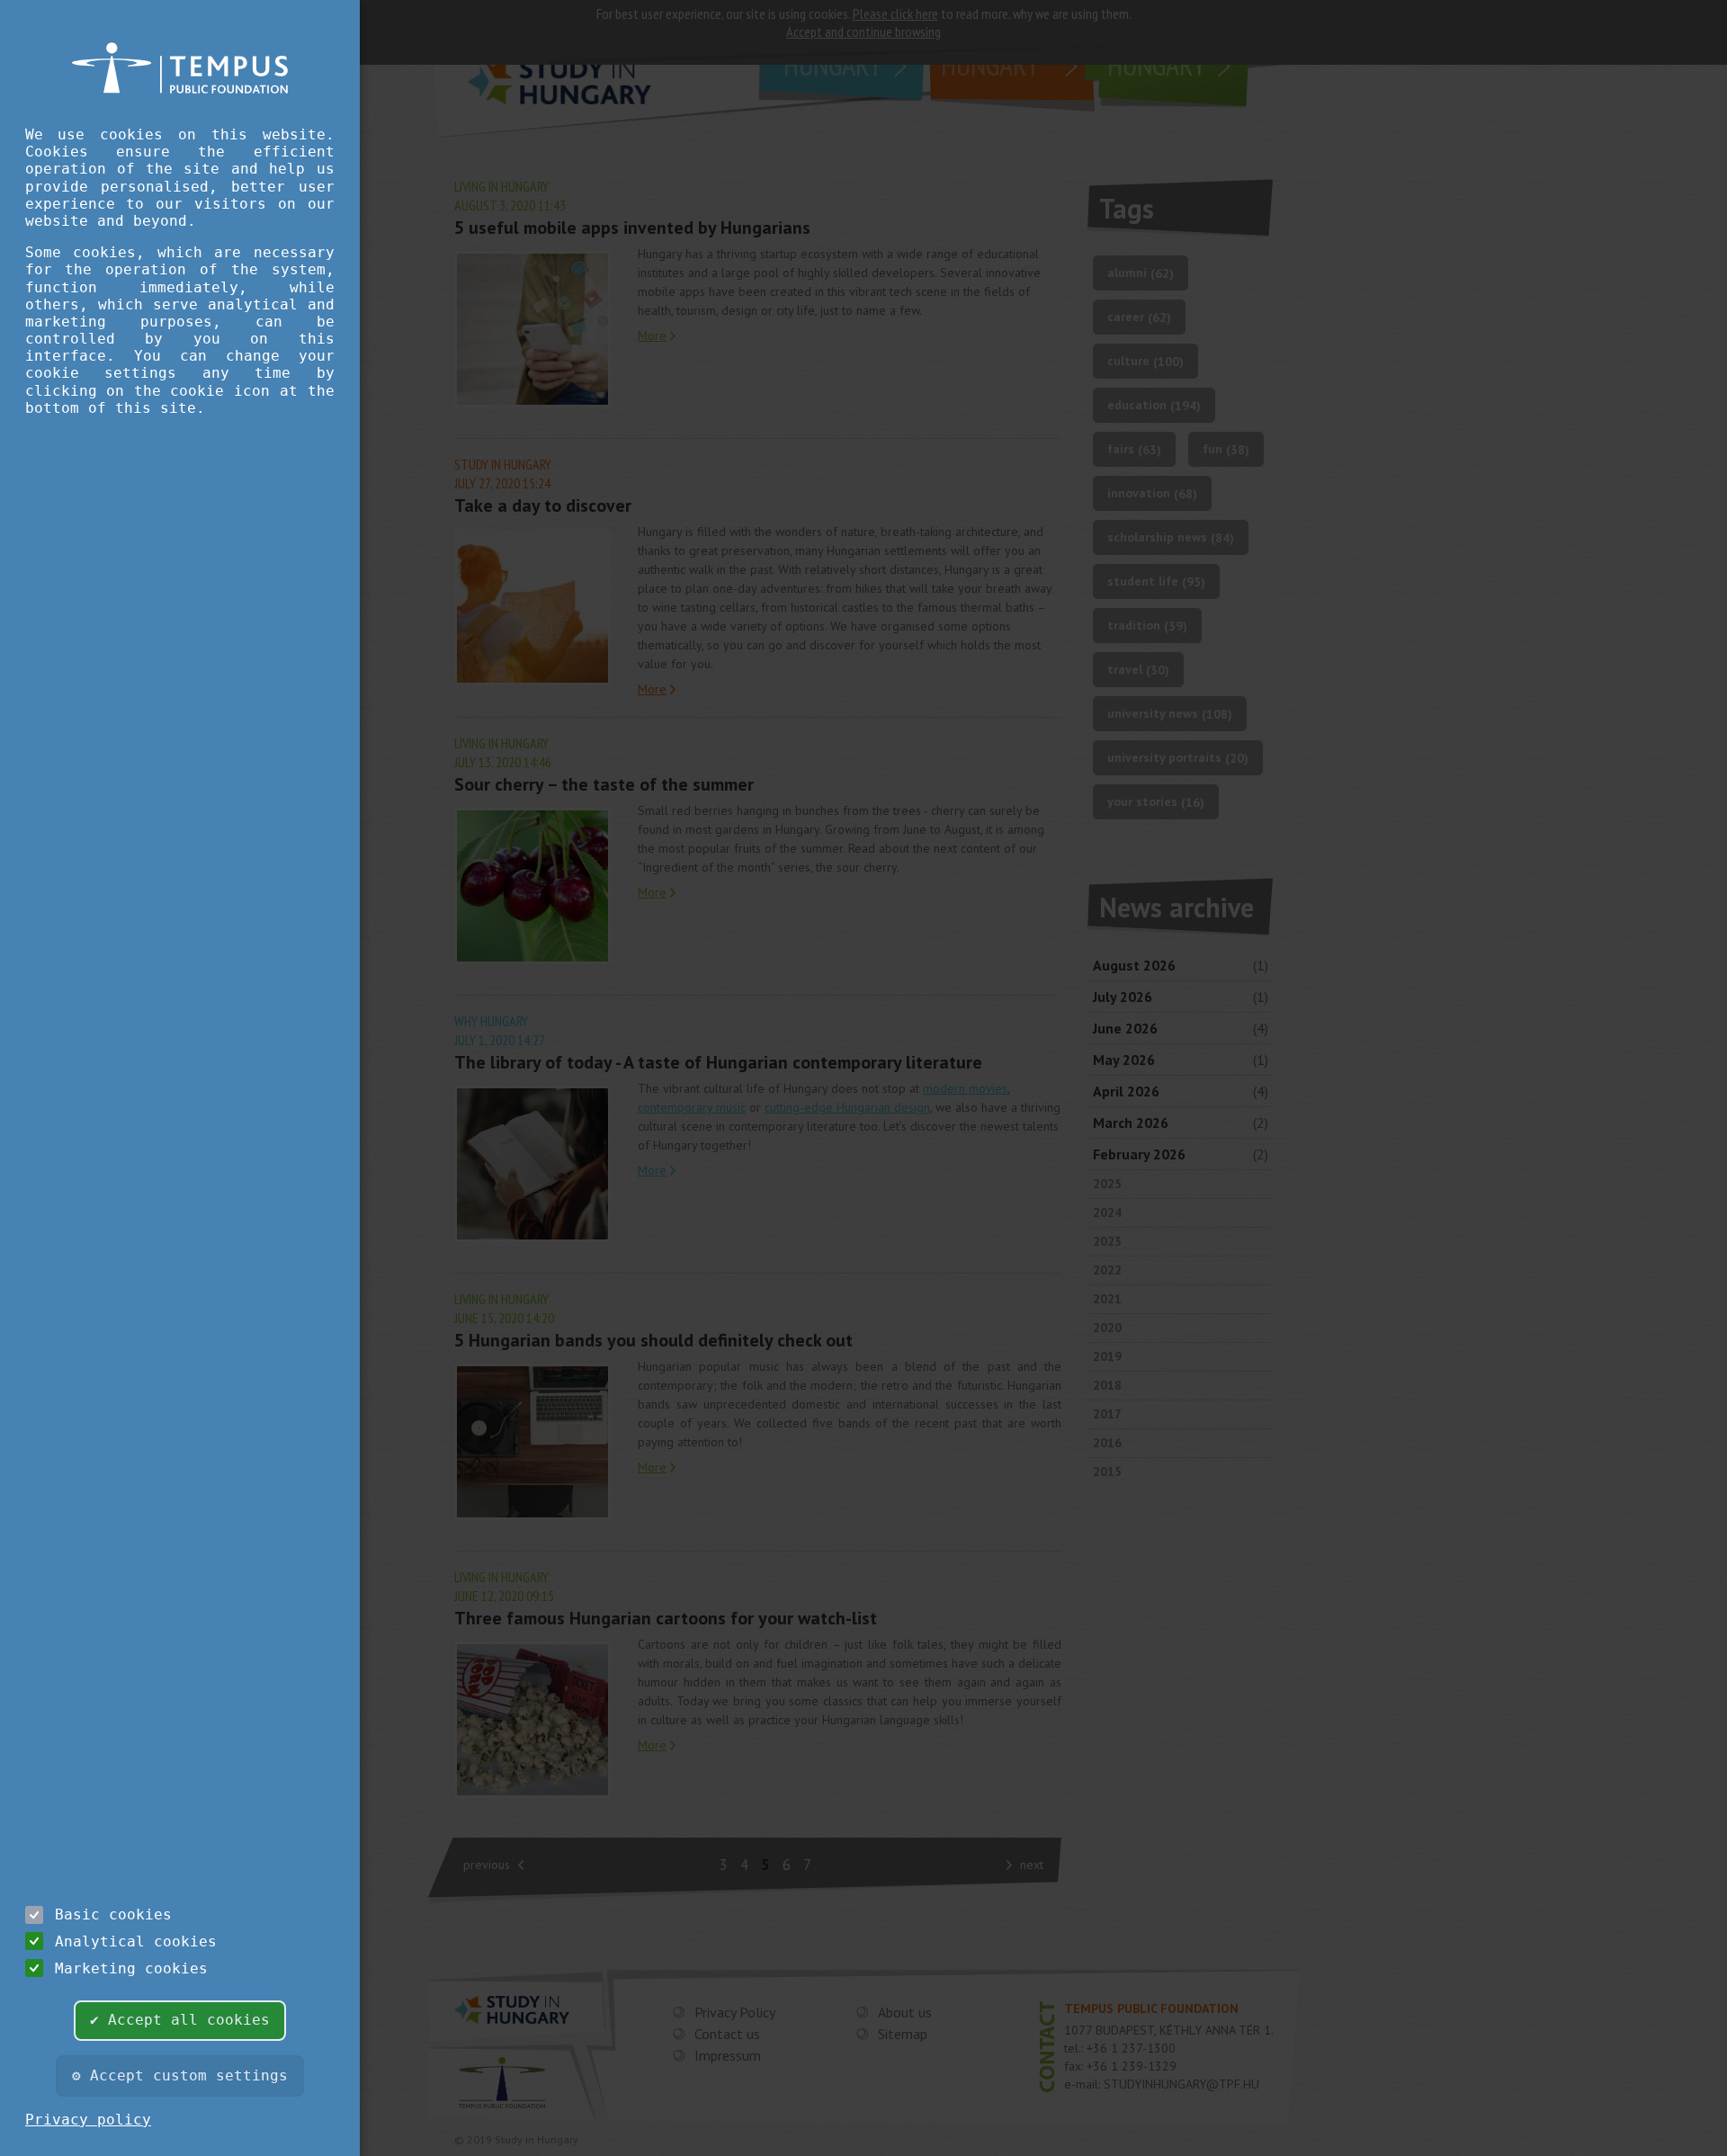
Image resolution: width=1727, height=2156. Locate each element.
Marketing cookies (131, 1968)
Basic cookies (113, 1914)
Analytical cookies (136, 1941)
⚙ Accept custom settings (180, 2075)
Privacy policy (88, 2120)
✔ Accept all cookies (180, 2020)
